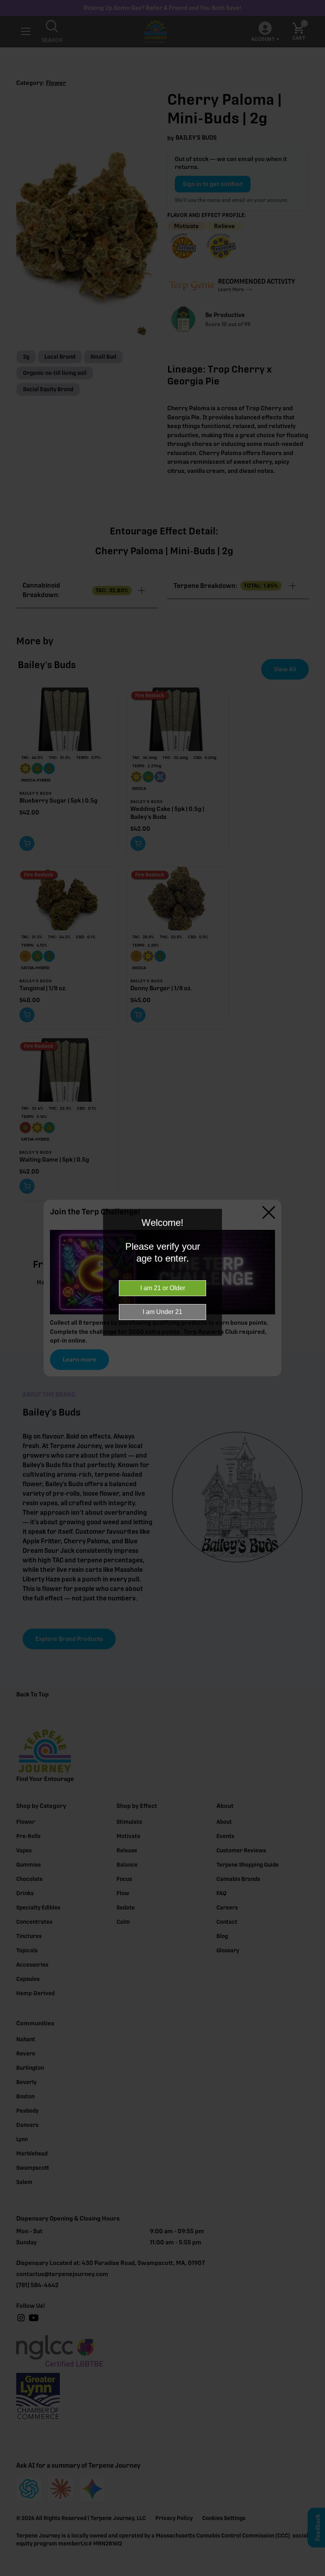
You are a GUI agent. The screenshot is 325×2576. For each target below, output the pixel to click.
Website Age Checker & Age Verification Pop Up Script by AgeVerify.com (315, 2574)
